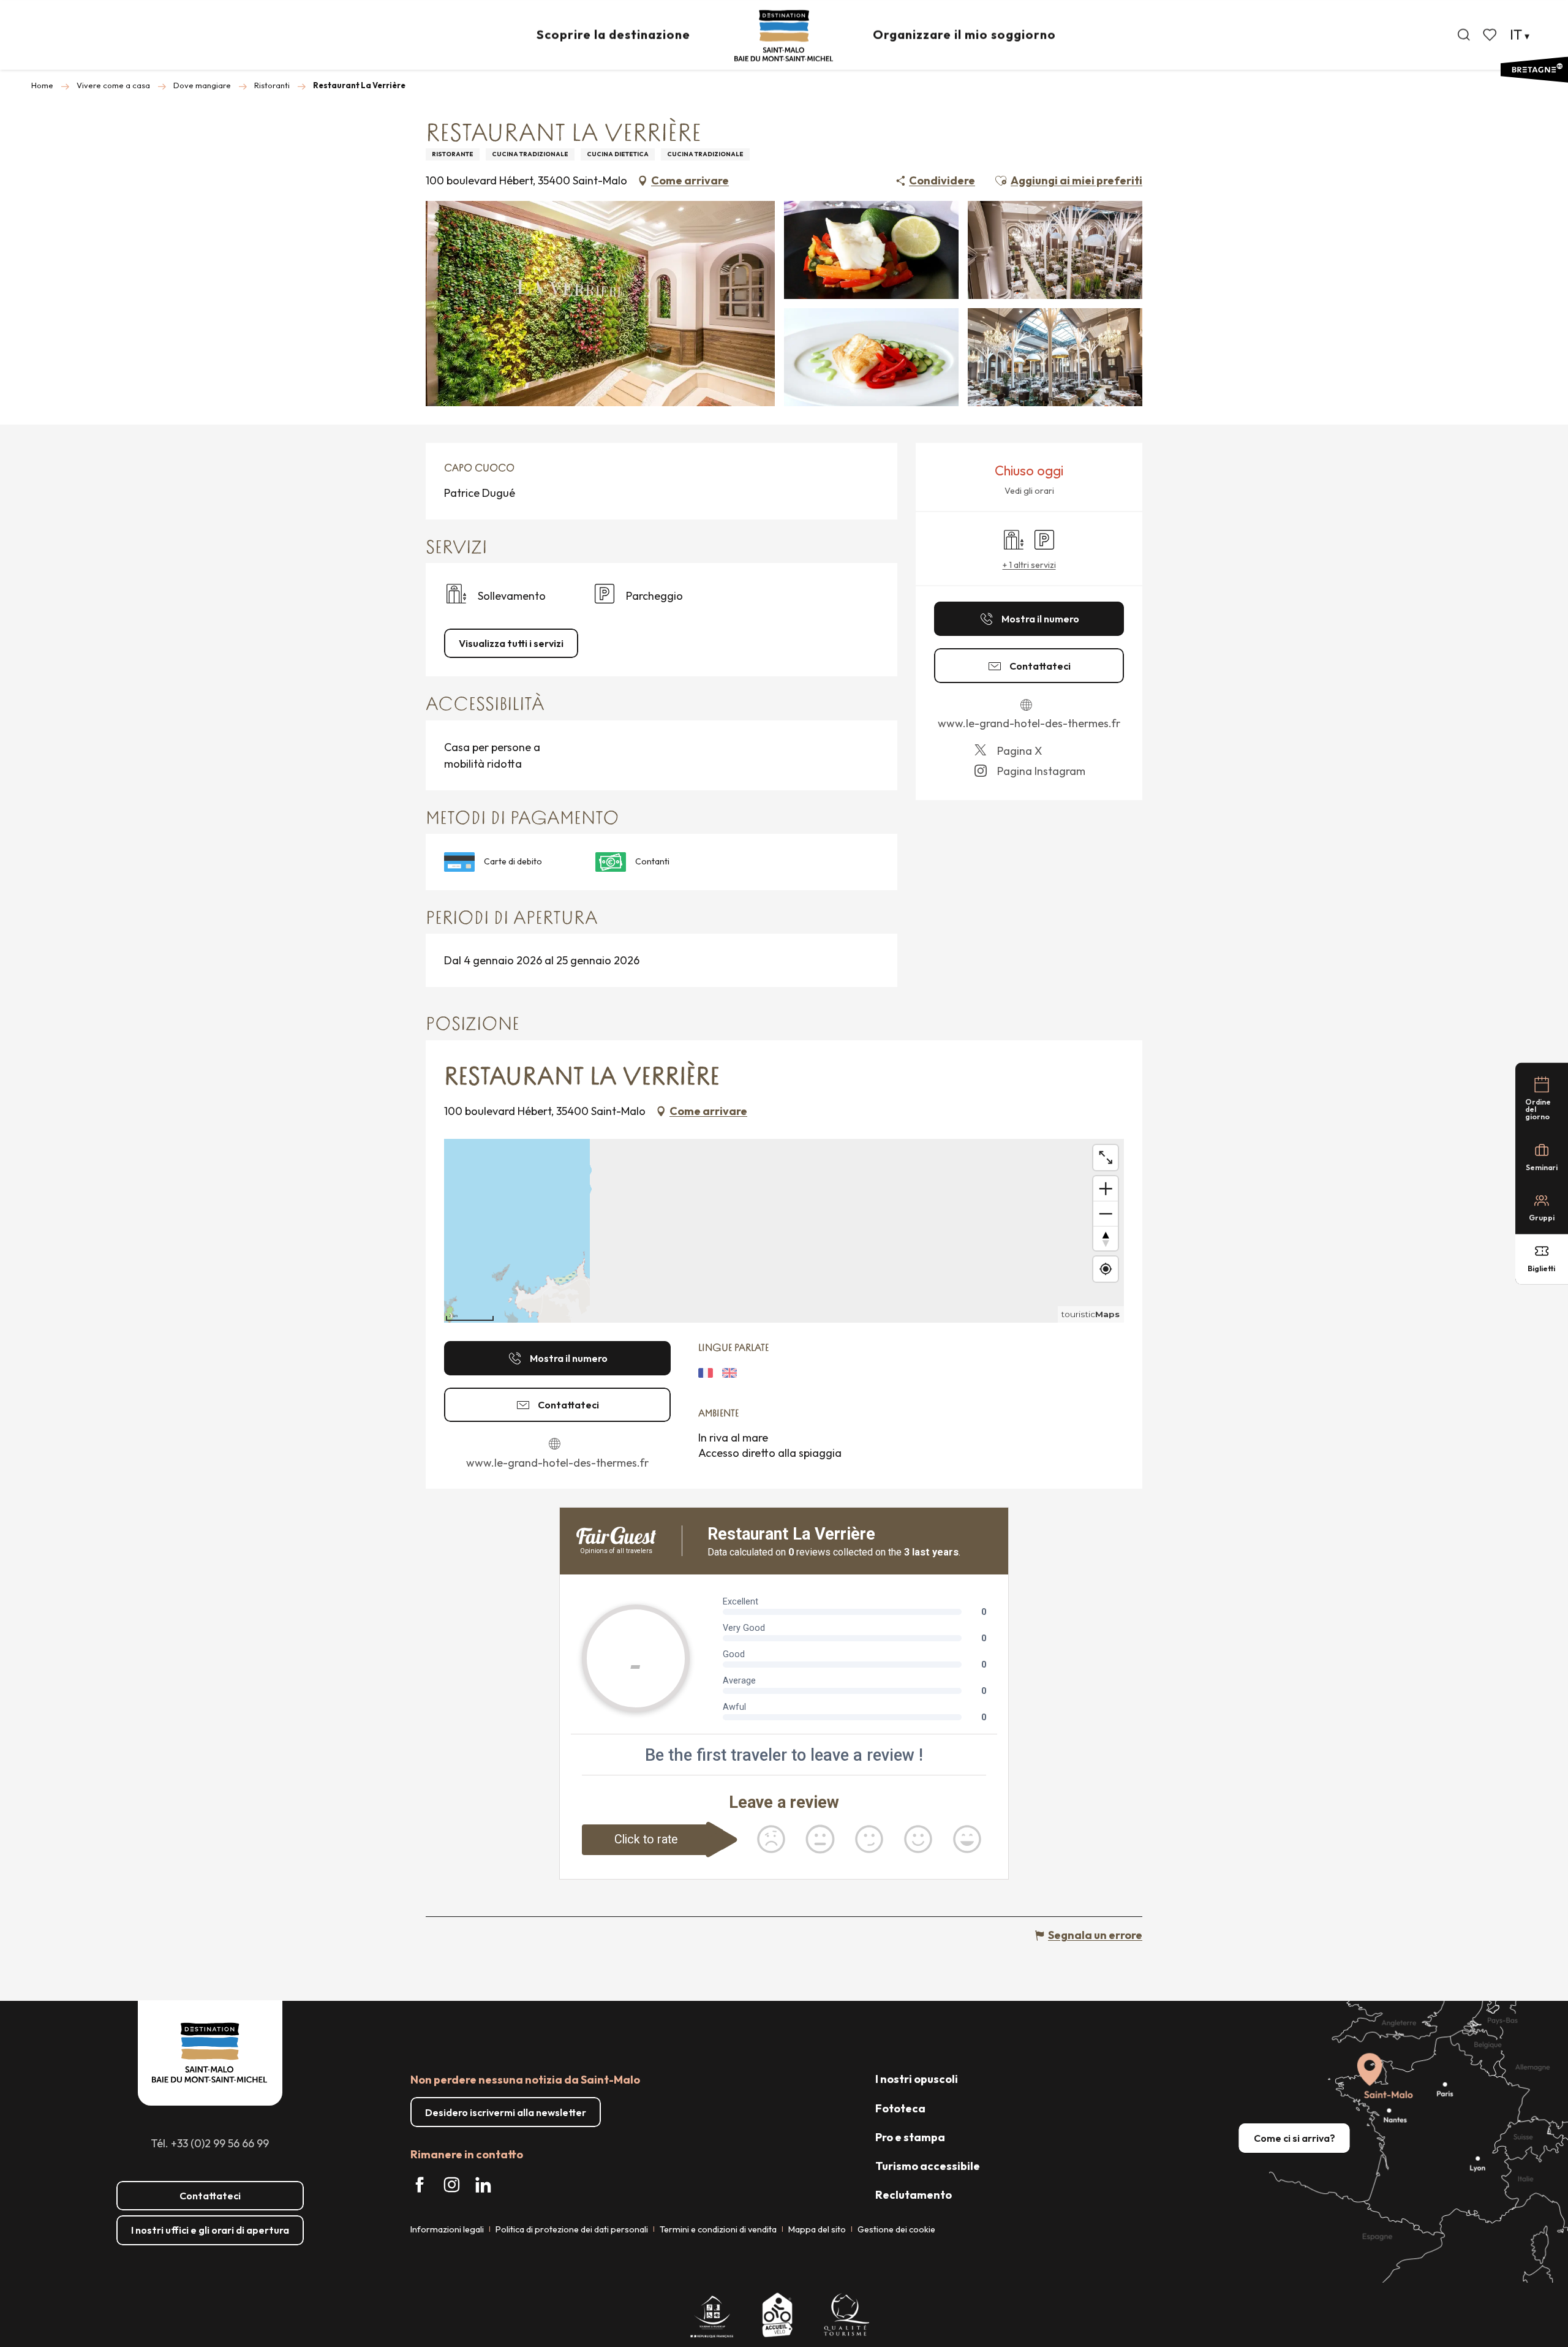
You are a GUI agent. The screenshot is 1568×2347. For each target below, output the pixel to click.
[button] (1464, 35)
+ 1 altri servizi (1029, 565)
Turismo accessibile (928, 2166)
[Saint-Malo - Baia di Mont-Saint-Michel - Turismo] (784, 36)
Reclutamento (914, 2195)
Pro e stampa (910, 2137)
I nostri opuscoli (917, 2079)
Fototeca (900, 2108)
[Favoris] (1491, 35)
